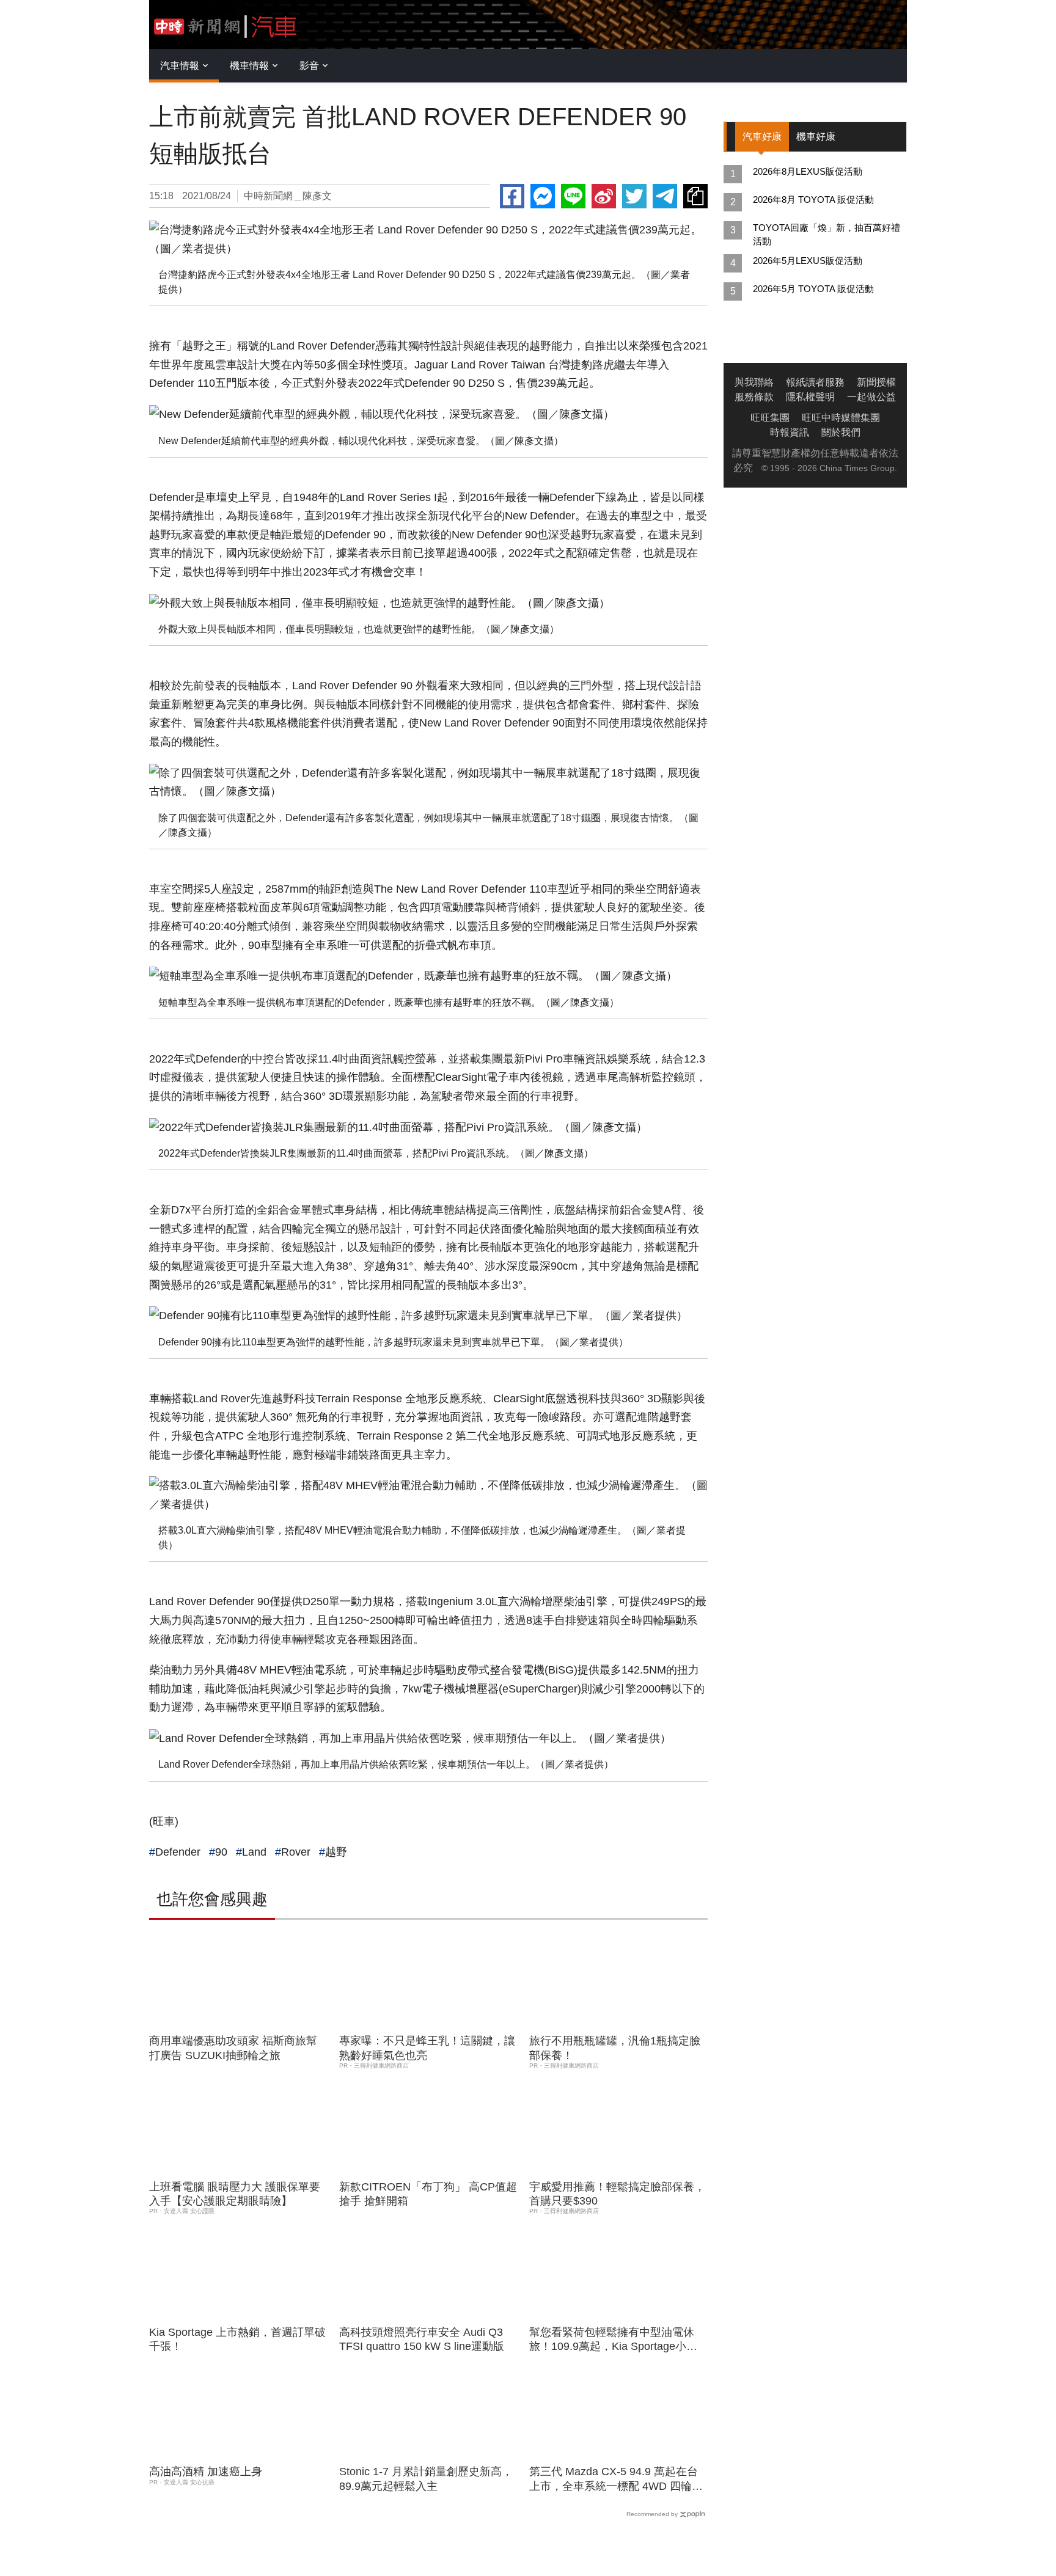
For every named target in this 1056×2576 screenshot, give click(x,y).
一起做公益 (871, 397)
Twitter (634, 196)
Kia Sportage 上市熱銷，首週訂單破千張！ (237, 2339)
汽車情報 (180, 66)
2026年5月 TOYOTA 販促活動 (813, 289)
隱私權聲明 (810, 397)
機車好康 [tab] (816, 137)
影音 (309, 66)
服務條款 (754, 397)
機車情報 (249, 66)
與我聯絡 (754, 382)
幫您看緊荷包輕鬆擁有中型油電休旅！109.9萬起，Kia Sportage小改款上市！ (613, 2340)
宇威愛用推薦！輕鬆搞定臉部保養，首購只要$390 (617, 2194)
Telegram (665, 196)
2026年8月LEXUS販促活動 (808, 171)
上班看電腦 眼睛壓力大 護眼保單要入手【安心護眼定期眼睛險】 (235, 2194)
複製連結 (695, 196)
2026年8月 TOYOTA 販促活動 (813, 199)
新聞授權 (876, 382)
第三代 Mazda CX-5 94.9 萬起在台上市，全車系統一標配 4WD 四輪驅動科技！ (616, 2479)
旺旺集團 (770, 418)
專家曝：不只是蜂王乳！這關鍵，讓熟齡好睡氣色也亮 (427, 2048)
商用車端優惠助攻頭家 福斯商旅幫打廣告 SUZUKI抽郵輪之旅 (233, 2048)
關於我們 (841, 432)
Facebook (512, 196)
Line (573, 196)
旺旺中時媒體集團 (841, 418)
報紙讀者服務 (815, 382)
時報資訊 (790, 432)
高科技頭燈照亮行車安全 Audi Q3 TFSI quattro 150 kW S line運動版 (422, 2339)
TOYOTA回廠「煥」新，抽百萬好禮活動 (827, 234)
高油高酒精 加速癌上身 (206, 2472)
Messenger (543, 196)
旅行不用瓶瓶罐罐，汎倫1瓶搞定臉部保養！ (615, 2048)
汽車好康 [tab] (762, 137)
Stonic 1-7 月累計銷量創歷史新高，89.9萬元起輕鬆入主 (426, 2479)
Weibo (604, 196)
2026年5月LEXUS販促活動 (808, 261)
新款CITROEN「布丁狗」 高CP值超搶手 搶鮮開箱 (428, 2194)
